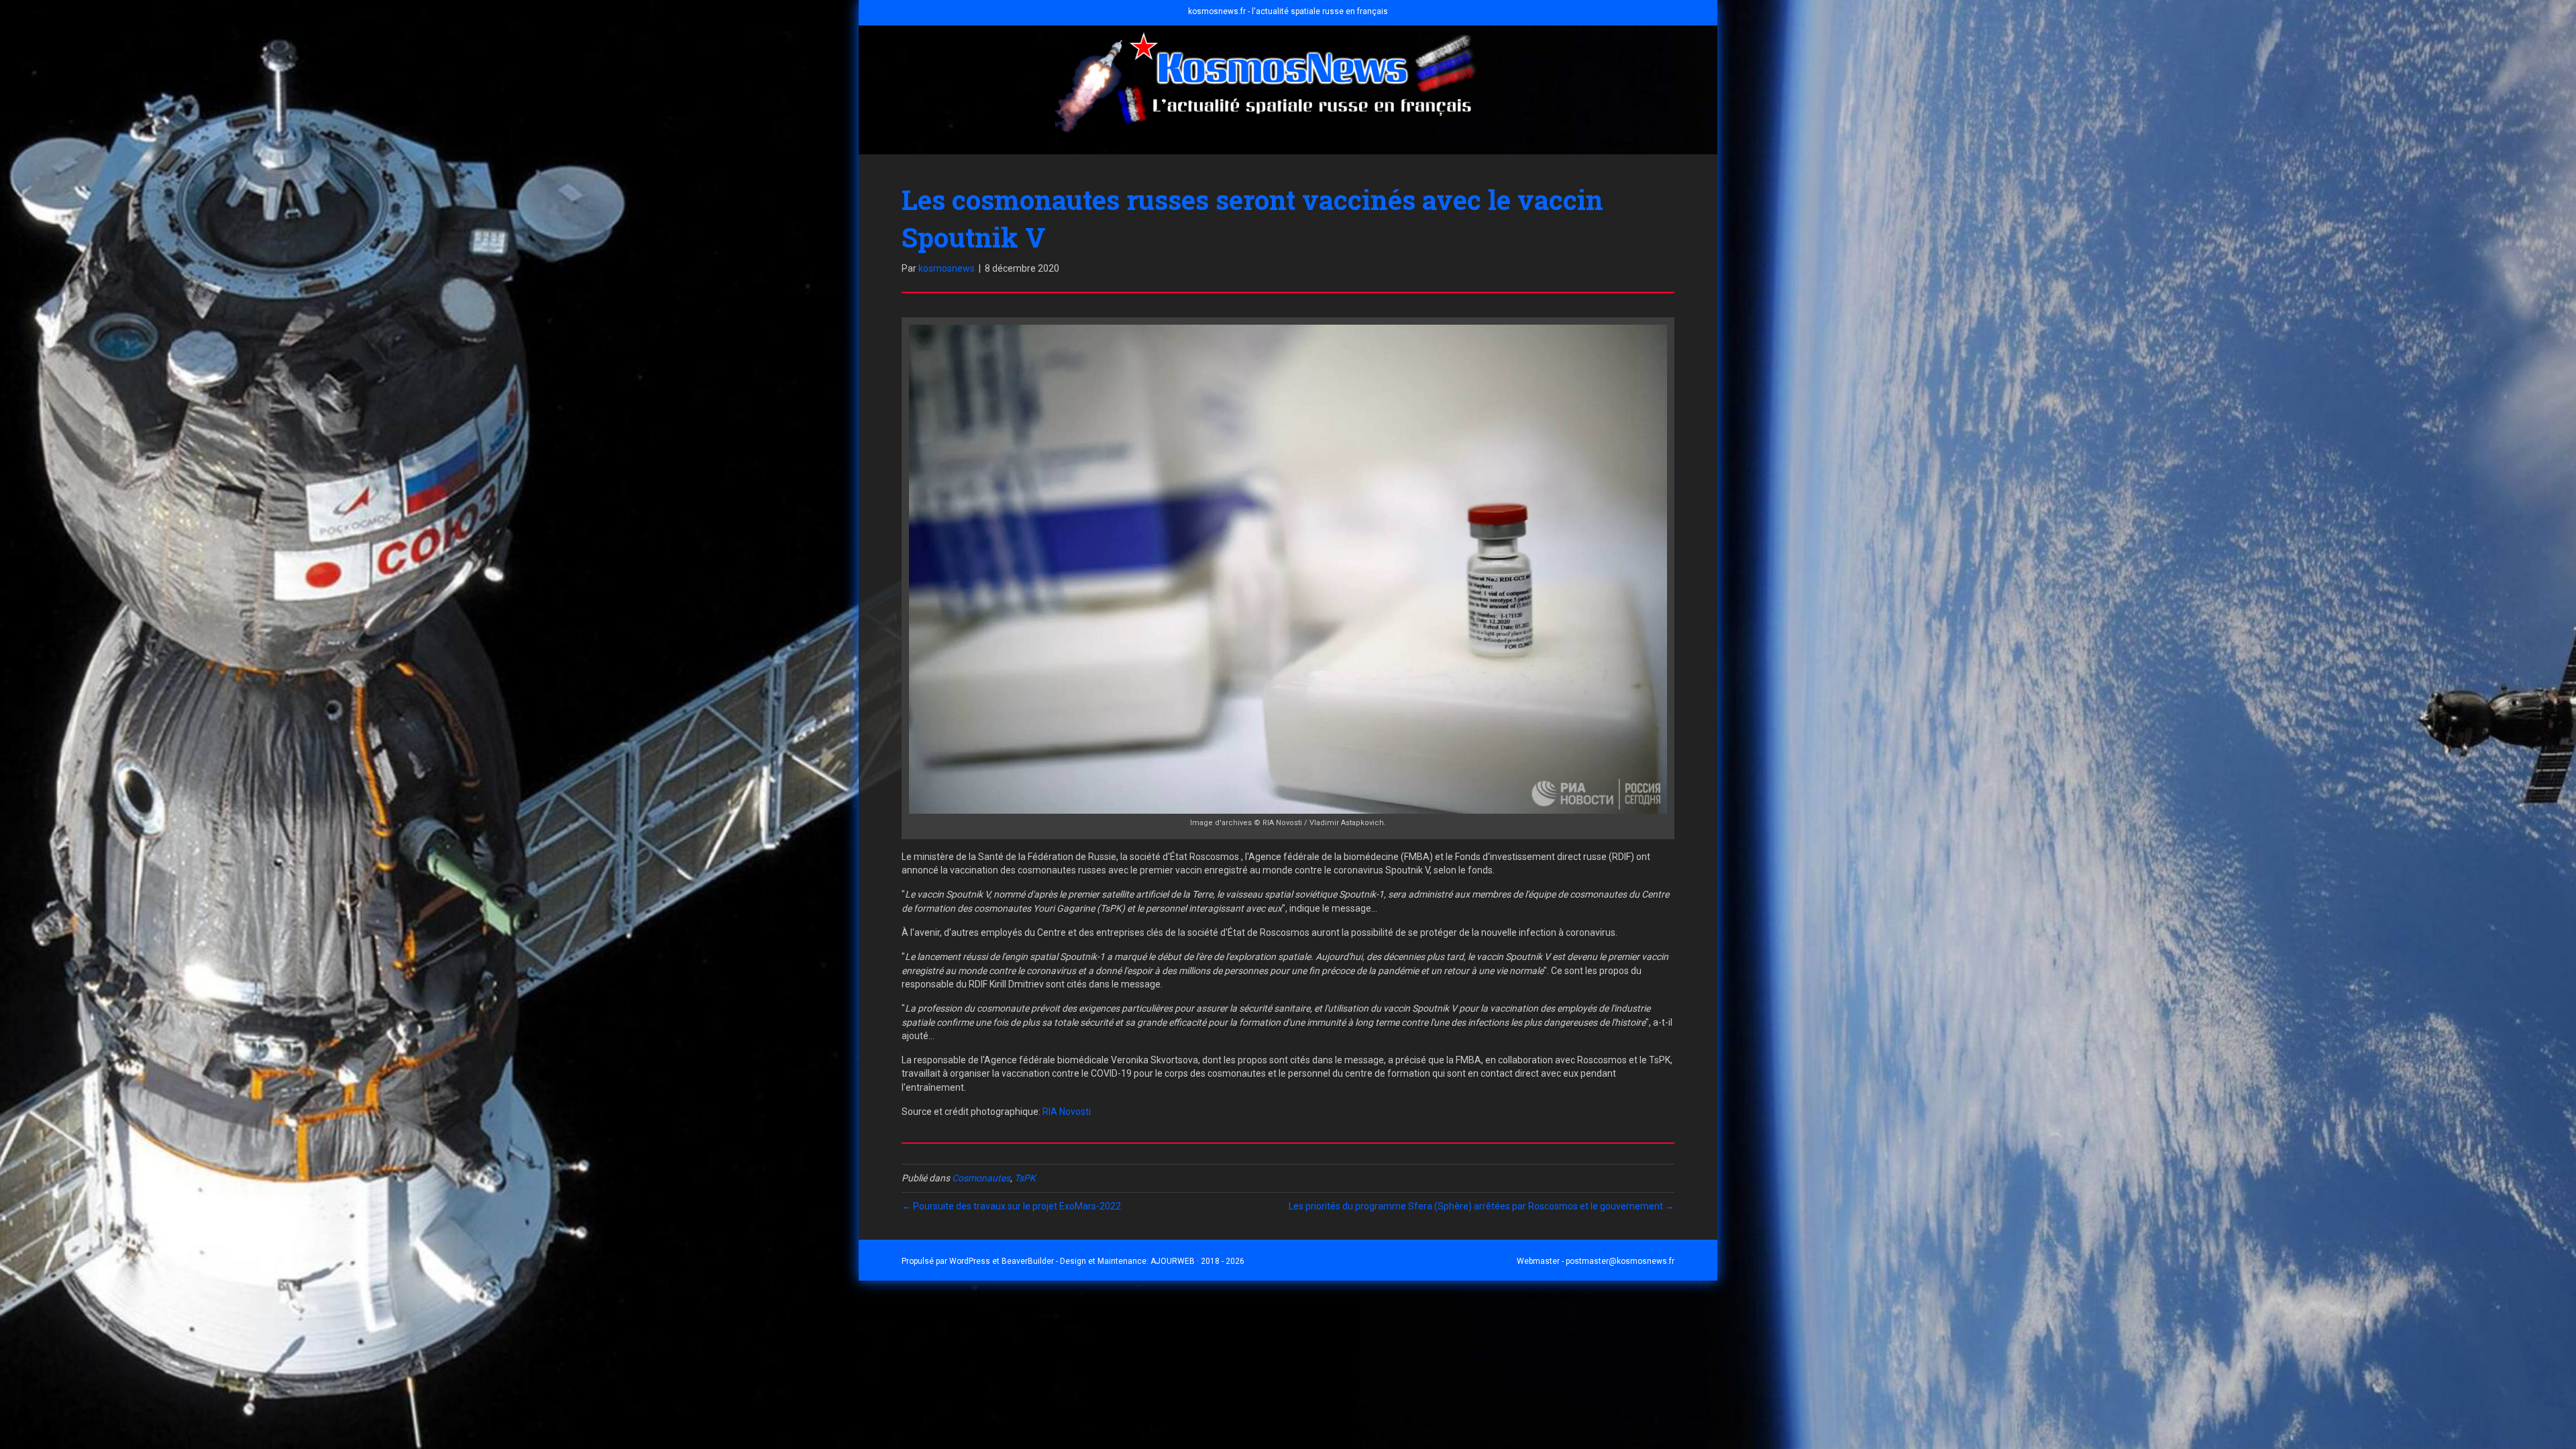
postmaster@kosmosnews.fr (1620, 1261)
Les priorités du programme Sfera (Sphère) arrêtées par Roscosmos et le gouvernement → (1482, 1206)
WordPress (970, 1261)
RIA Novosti (1067, 1112)
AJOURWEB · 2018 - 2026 (1197, 1261)
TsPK (1025, 1178)
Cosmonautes (981, 1178)
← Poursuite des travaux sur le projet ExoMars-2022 (1011, 1206)
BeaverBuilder (1028, 1261)
